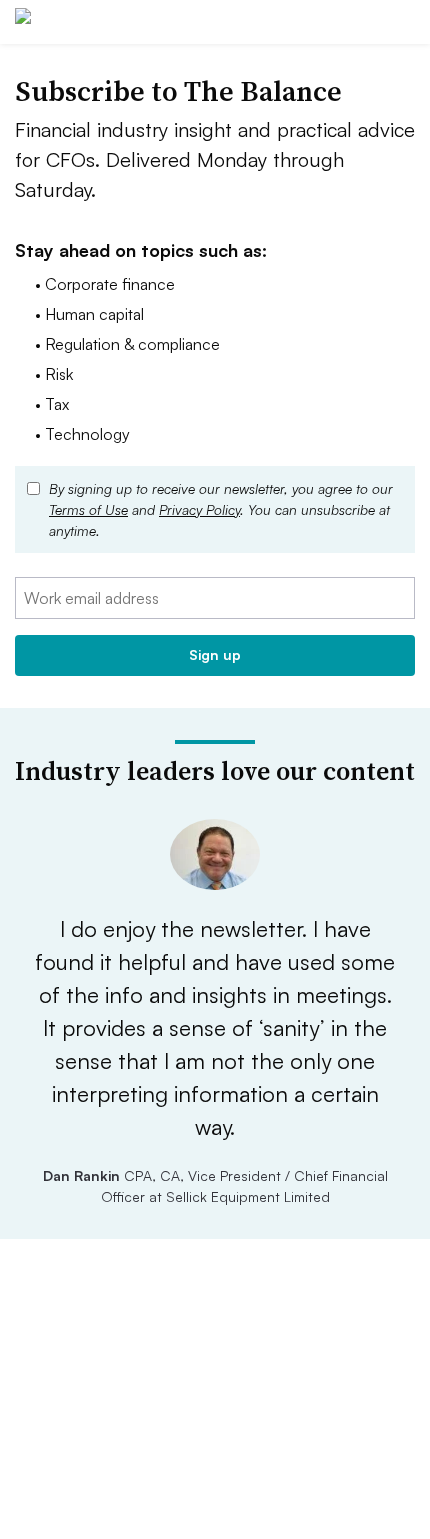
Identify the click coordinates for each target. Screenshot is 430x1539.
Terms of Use (88, 509)
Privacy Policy (199, 509)
